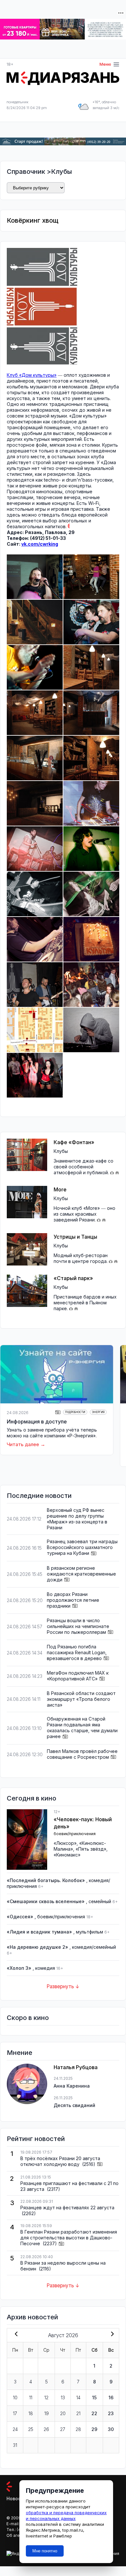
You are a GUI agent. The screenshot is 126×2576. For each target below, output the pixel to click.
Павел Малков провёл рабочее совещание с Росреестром (82, 1754)
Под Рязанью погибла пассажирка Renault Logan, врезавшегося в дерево (77, 1652)
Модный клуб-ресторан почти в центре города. (81, 1258)
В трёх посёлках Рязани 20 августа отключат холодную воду (60, 2161)
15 (94, 2398)
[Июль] (15, 2335)
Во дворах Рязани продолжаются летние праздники (73, 1600)
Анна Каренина (72, 2086)
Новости (16, 2498)
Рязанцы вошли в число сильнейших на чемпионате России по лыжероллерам (78, 1626)
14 (78, 2398)
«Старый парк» (73, 1278)
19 (47, 2413)
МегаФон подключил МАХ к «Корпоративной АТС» (78, 1676)
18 (31, 2413)
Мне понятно (45, 2551)
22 (94, 2413)
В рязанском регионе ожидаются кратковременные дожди (81, 1574)
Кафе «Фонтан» (74, 1142)
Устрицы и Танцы (75, 1237)
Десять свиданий (74, 2105)
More (60, 1189)
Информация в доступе (37, 1422)
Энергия (98, 1412)
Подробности (75, 1412)
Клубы (62, 172)
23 (111, 2413)
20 (63, 2413)
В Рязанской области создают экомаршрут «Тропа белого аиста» (81, 1699)
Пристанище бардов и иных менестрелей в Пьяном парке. (85, 1303)
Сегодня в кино (31, 1798)
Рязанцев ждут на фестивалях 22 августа (67, 2208)
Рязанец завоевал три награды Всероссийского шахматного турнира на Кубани (82, 1547)
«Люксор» (65, 1843)
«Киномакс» (67, 1855)
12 (46, 2398)
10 (15, 2398)
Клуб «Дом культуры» (32, 375)
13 (63, 2398)
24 (15, 2429)
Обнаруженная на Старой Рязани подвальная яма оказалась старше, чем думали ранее (82, 1728)
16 (111, 2398)
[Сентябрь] (111, 2335)
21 (78, 2413)
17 (15, 2413)
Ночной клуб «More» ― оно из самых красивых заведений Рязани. (84, 1214)
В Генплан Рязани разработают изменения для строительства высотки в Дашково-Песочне (69, 2238)
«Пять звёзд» (91, 1849)
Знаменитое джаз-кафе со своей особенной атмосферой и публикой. (84, 1167)
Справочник (26, 172)
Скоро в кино (28, 2018)
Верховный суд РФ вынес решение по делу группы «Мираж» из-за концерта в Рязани (77, 1519)
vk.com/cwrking (40, 544)
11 (31, 2398)
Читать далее (23, 1444)
